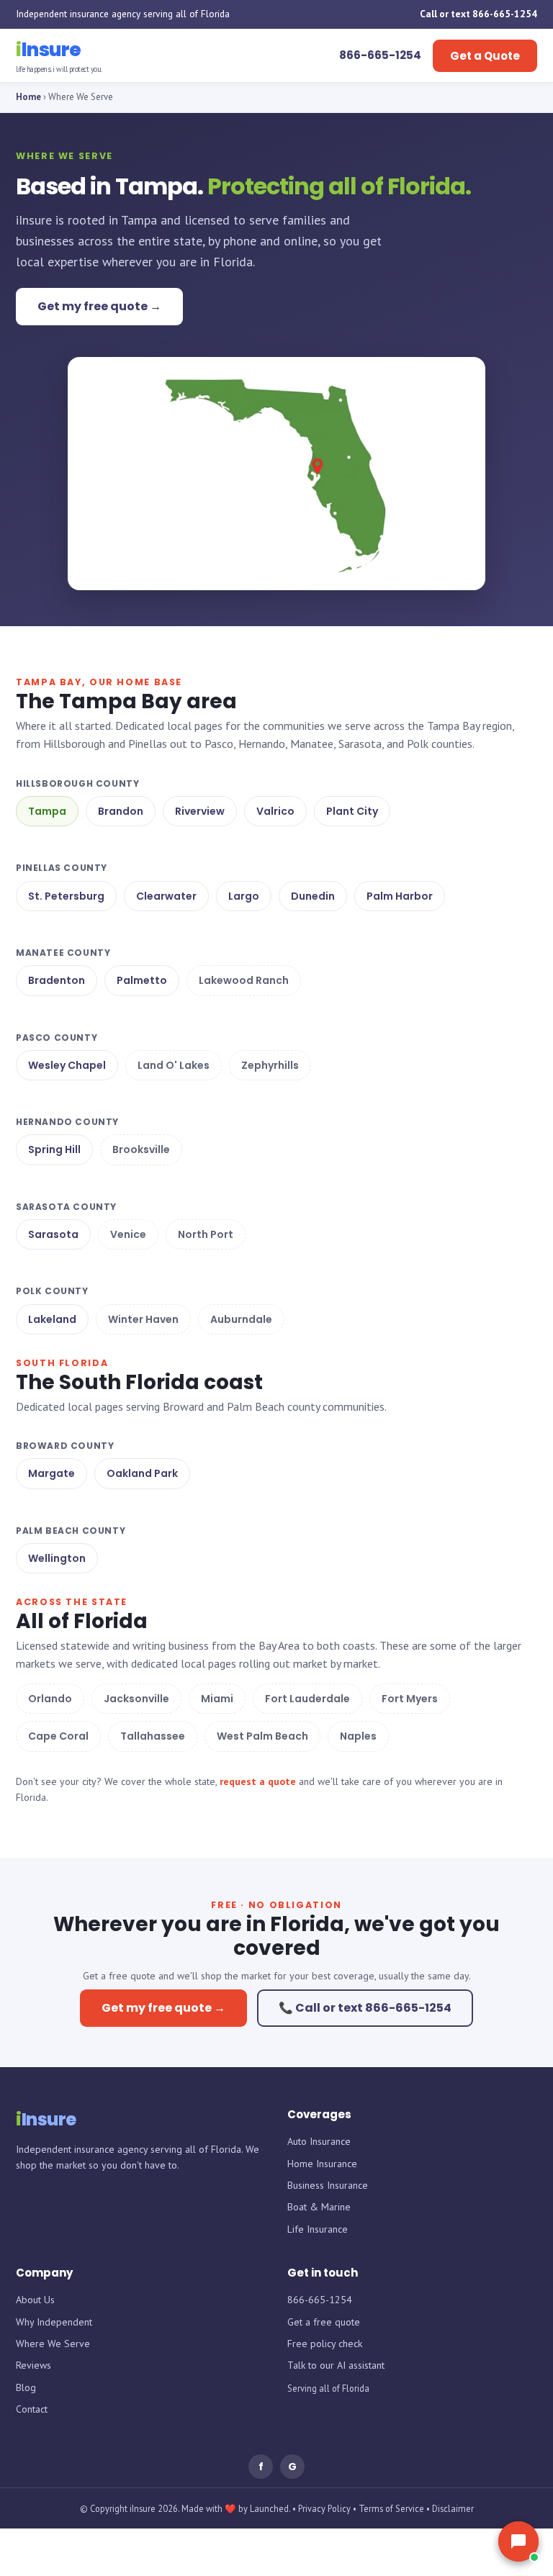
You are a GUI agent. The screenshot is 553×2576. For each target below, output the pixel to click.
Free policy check (325, 2344)
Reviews (33, 2365)
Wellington (57, 1558)
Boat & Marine (319, 2207)
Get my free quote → (99, 306)
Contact (32, 2409)
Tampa (47, 811)
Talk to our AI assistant (336, 2365)
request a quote (258, 1781)
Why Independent (54, 2322)
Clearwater (166, 896)
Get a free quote (324, 2322)
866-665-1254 (320, 2300)
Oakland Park (142, 1473)
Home (28, 97)
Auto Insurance (319, 2141)
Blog (26, 2387)
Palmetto (142, 980)
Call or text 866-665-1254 (478, 14)
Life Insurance (318, 2229)
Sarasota (53, 1234)
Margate (51, 1473)
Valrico (275, 811)
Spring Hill (54, 1149)
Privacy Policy (324, 2508)
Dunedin (313, 896)
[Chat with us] (518, 2541)
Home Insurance (322, 2164)
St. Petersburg (66, 896)
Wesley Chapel (67, 1065)
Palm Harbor (400, 896)
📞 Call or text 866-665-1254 (365, 2008)
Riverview (200, 811)
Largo (244, 896)
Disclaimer (453, 2508)
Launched (269, 2508)
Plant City (352, 811)
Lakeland (52, 1319)
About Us (35, 2300)
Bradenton (57, 980)
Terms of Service (391, 2508)
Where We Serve (53, 2344)
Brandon (121, 811)
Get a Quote (485, 56)
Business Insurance (328, 2185)
